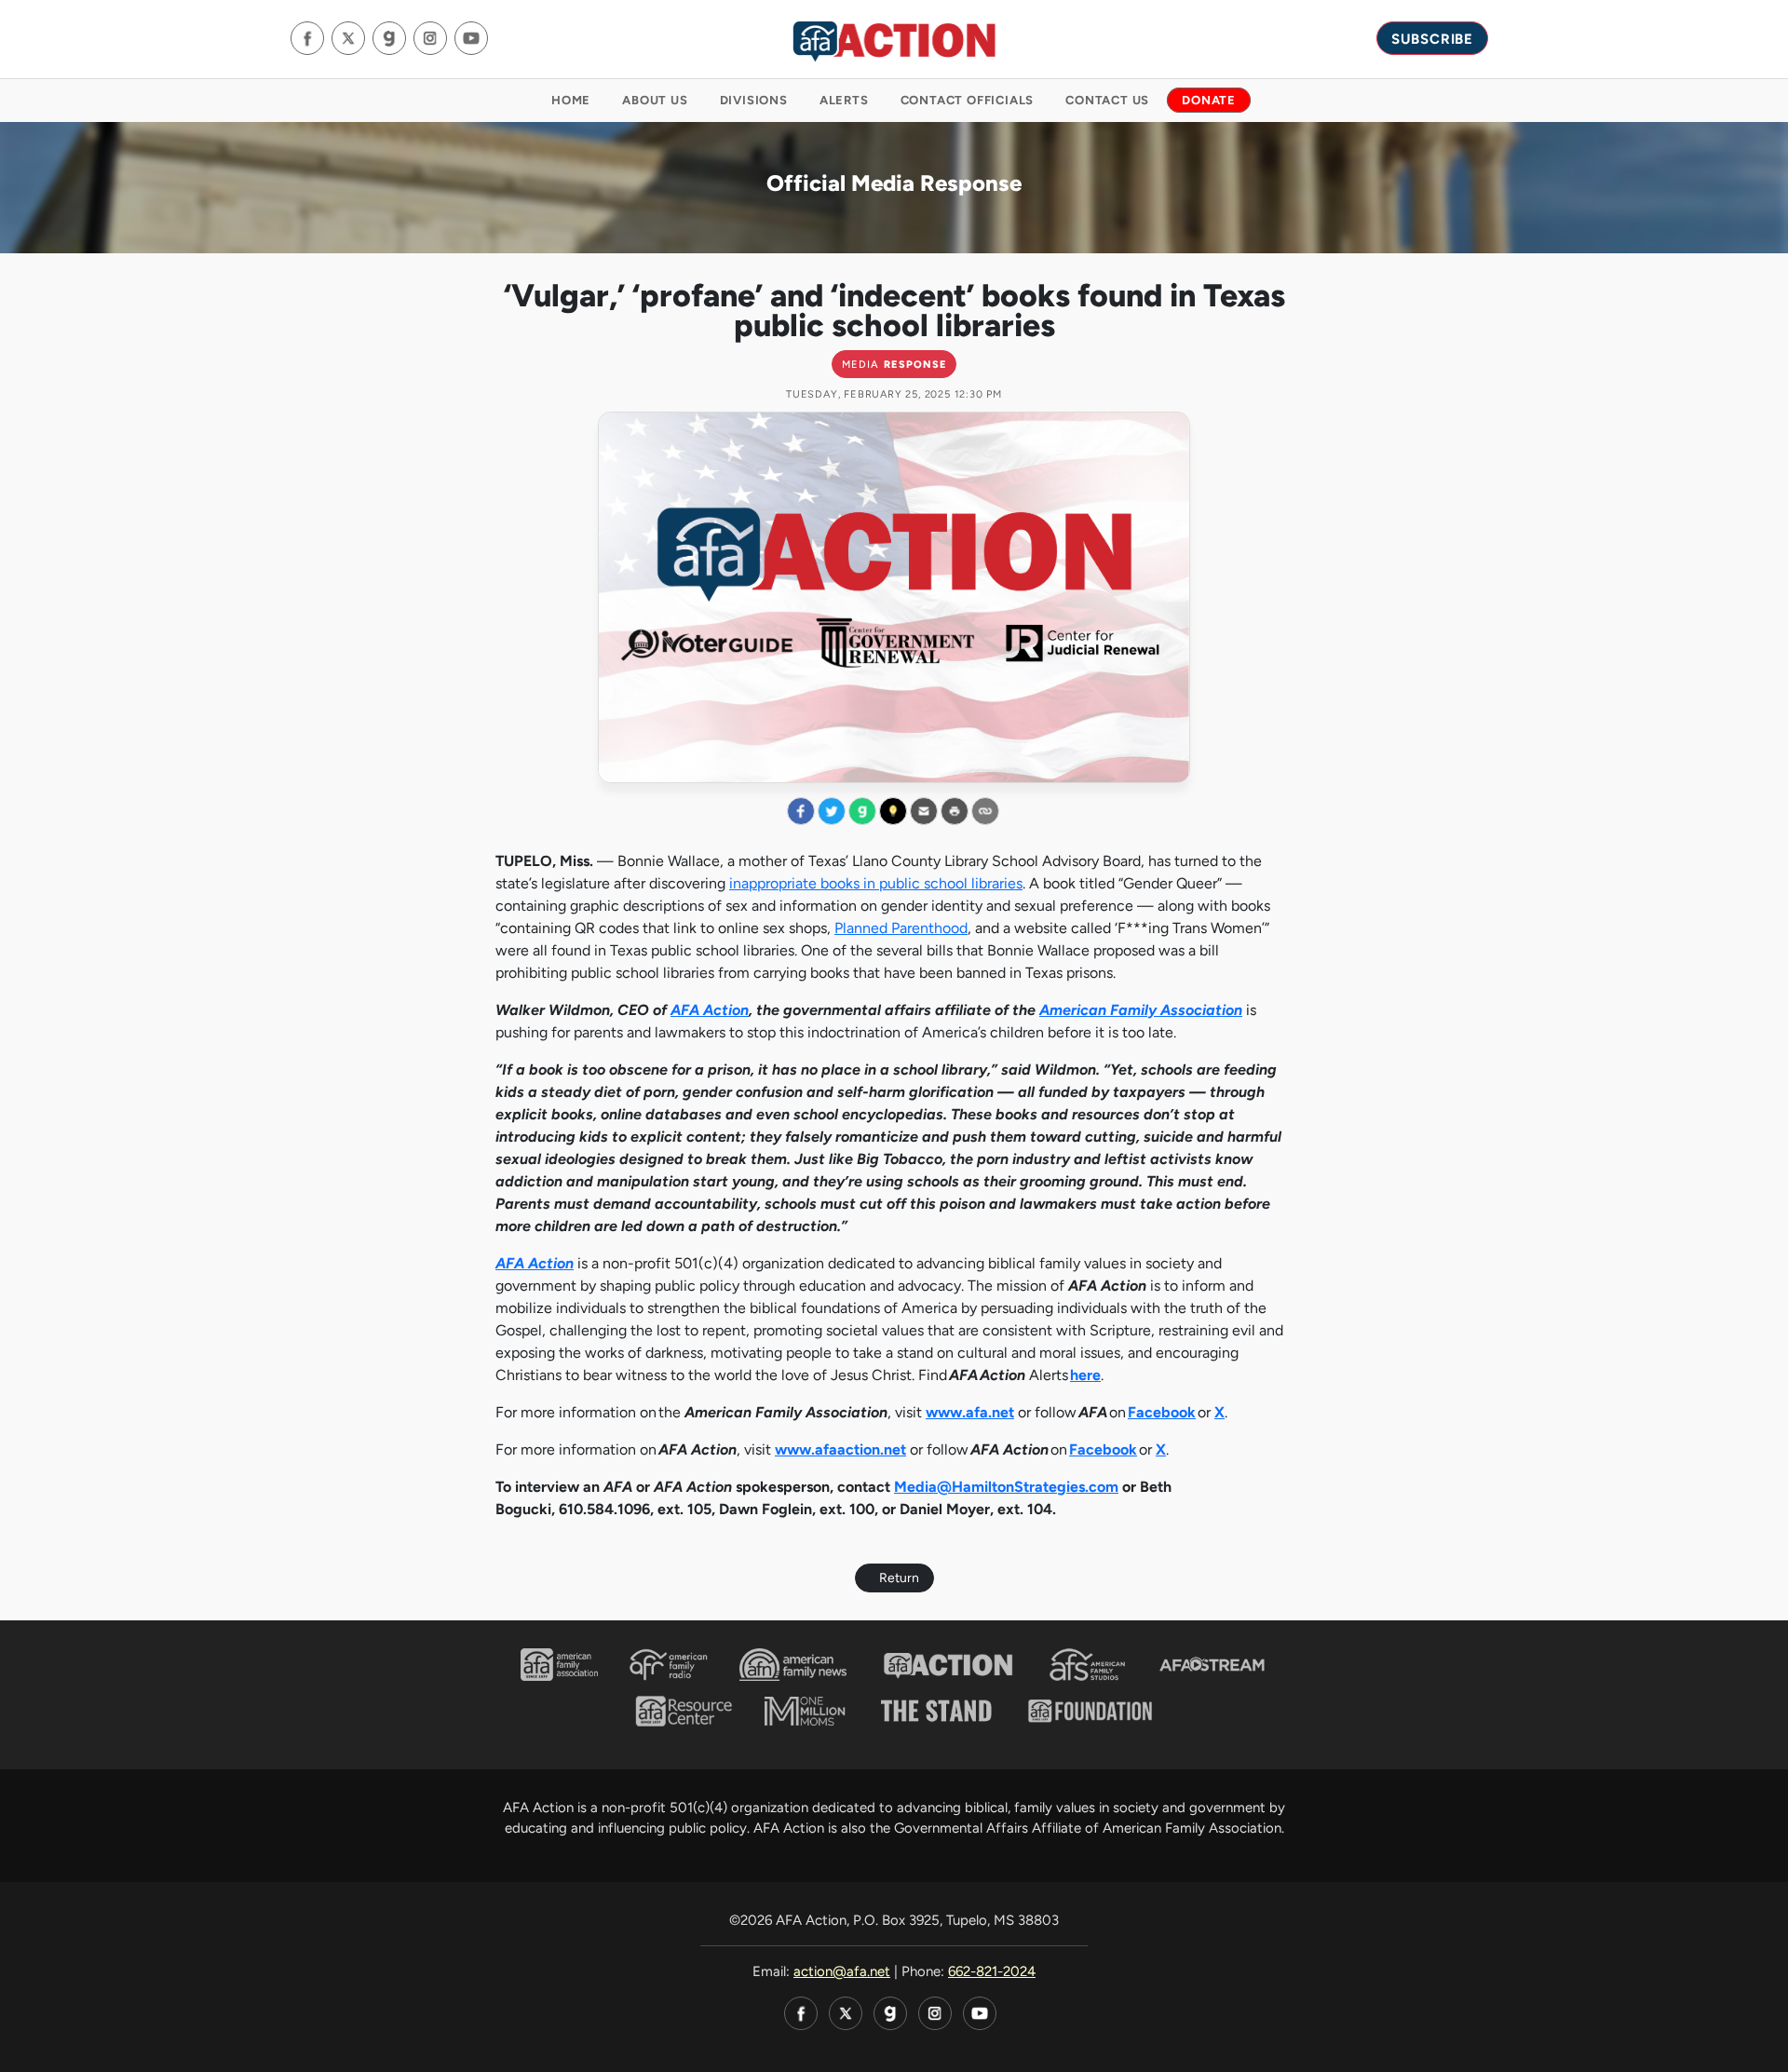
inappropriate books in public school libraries (876, 883)
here (1085, 1375)
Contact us (1107, 100)
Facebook (1162, 1412)
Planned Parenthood (901, 928)
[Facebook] (307, 38)
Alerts (844, 100)
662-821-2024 (992, 1971)
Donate (1209, 100)
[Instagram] (430, 38)
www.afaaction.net (840, 1449)
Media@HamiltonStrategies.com (1006, 1487)
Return (899, 1578)
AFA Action (710, 1010)
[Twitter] (348, 38)
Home (571, 100)
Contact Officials (968, 100)
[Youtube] (471, 38)
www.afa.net (970, 1412)
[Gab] (389, 38)
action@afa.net (842, 1971)
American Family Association (1141, 1010)
